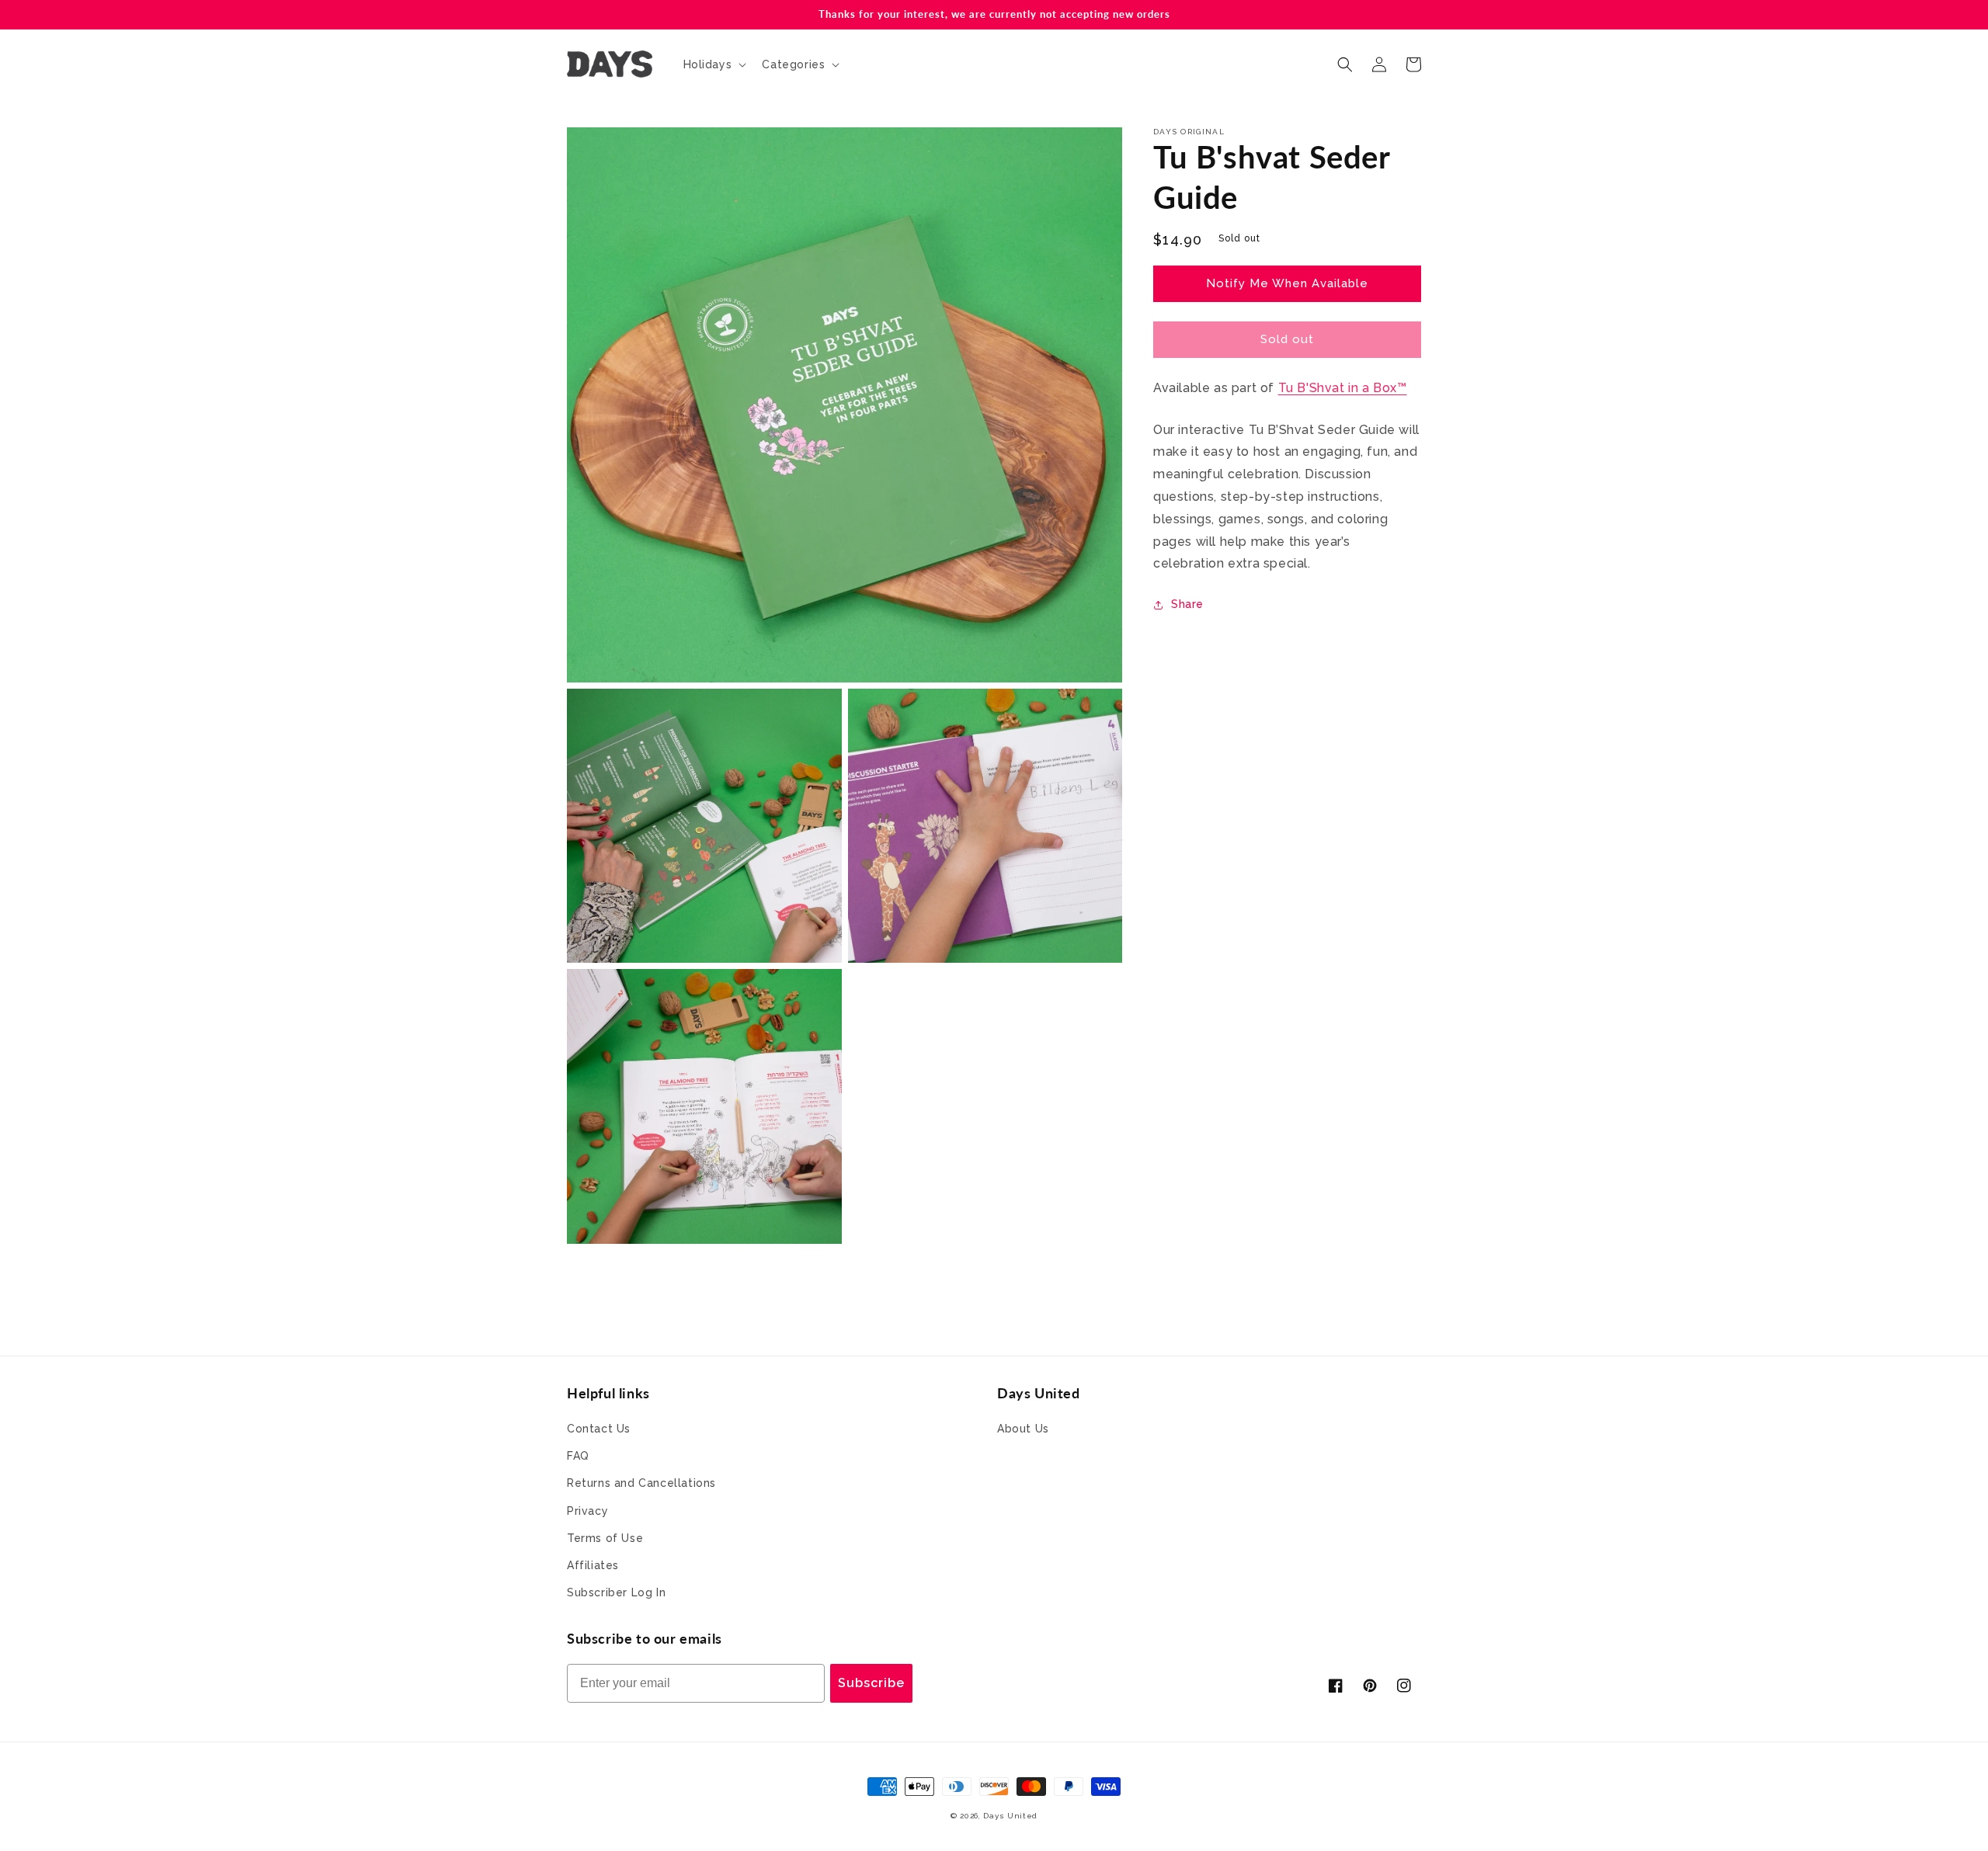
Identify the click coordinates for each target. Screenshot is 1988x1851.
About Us (1023, 1429)
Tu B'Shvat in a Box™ (1343, 388)
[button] (714, 64)
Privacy (587, 1511)
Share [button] (1187, 604)
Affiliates (593, 1565)
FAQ (578, 1456)
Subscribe (871, 1683)
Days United (1010, 1816)
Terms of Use (605, 1538)
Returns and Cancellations (641, 1483)
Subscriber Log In (616, 1592)
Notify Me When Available (1287, 283)
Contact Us (599, 1429)
